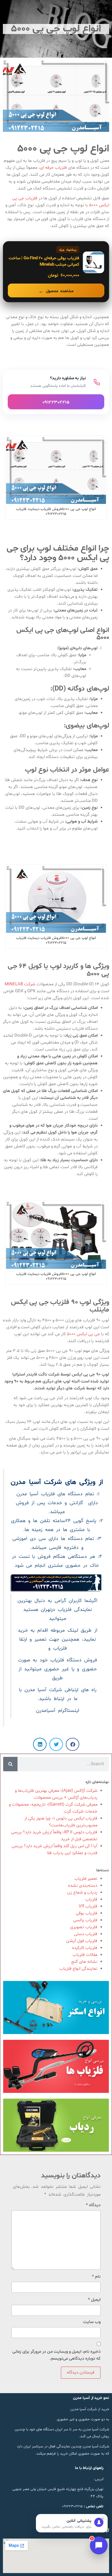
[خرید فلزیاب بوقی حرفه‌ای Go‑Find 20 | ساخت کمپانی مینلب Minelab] (56, 272)
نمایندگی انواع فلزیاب (78, 1969)
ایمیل (94, 2300)
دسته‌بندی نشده (83, 1886)
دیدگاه (93, 2205)
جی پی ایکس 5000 (83, 1334)
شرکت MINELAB (20, 984)
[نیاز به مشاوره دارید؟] (56, 392)
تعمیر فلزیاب (86, 1879)
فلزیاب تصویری (84, 1927)
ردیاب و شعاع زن (82, 1893)
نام (96, 2277)
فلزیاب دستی (86, 1934)
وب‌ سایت (92, 2322)
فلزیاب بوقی (87, 1913)
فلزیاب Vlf (88, 1906)
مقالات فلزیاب (85, 1955)
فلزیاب (91, 1899)
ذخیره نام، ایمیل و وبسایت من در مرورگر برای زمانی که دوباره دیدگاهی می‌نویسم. (56, 2355)
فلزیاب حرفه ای (53, 168)
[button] (73, 1744)
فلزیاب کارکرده (85, 1948)
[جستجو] (10, 1764)
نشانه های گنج (84, 1962)
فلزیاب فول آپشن (82, 1941)
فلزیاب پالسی (85, 1920)
